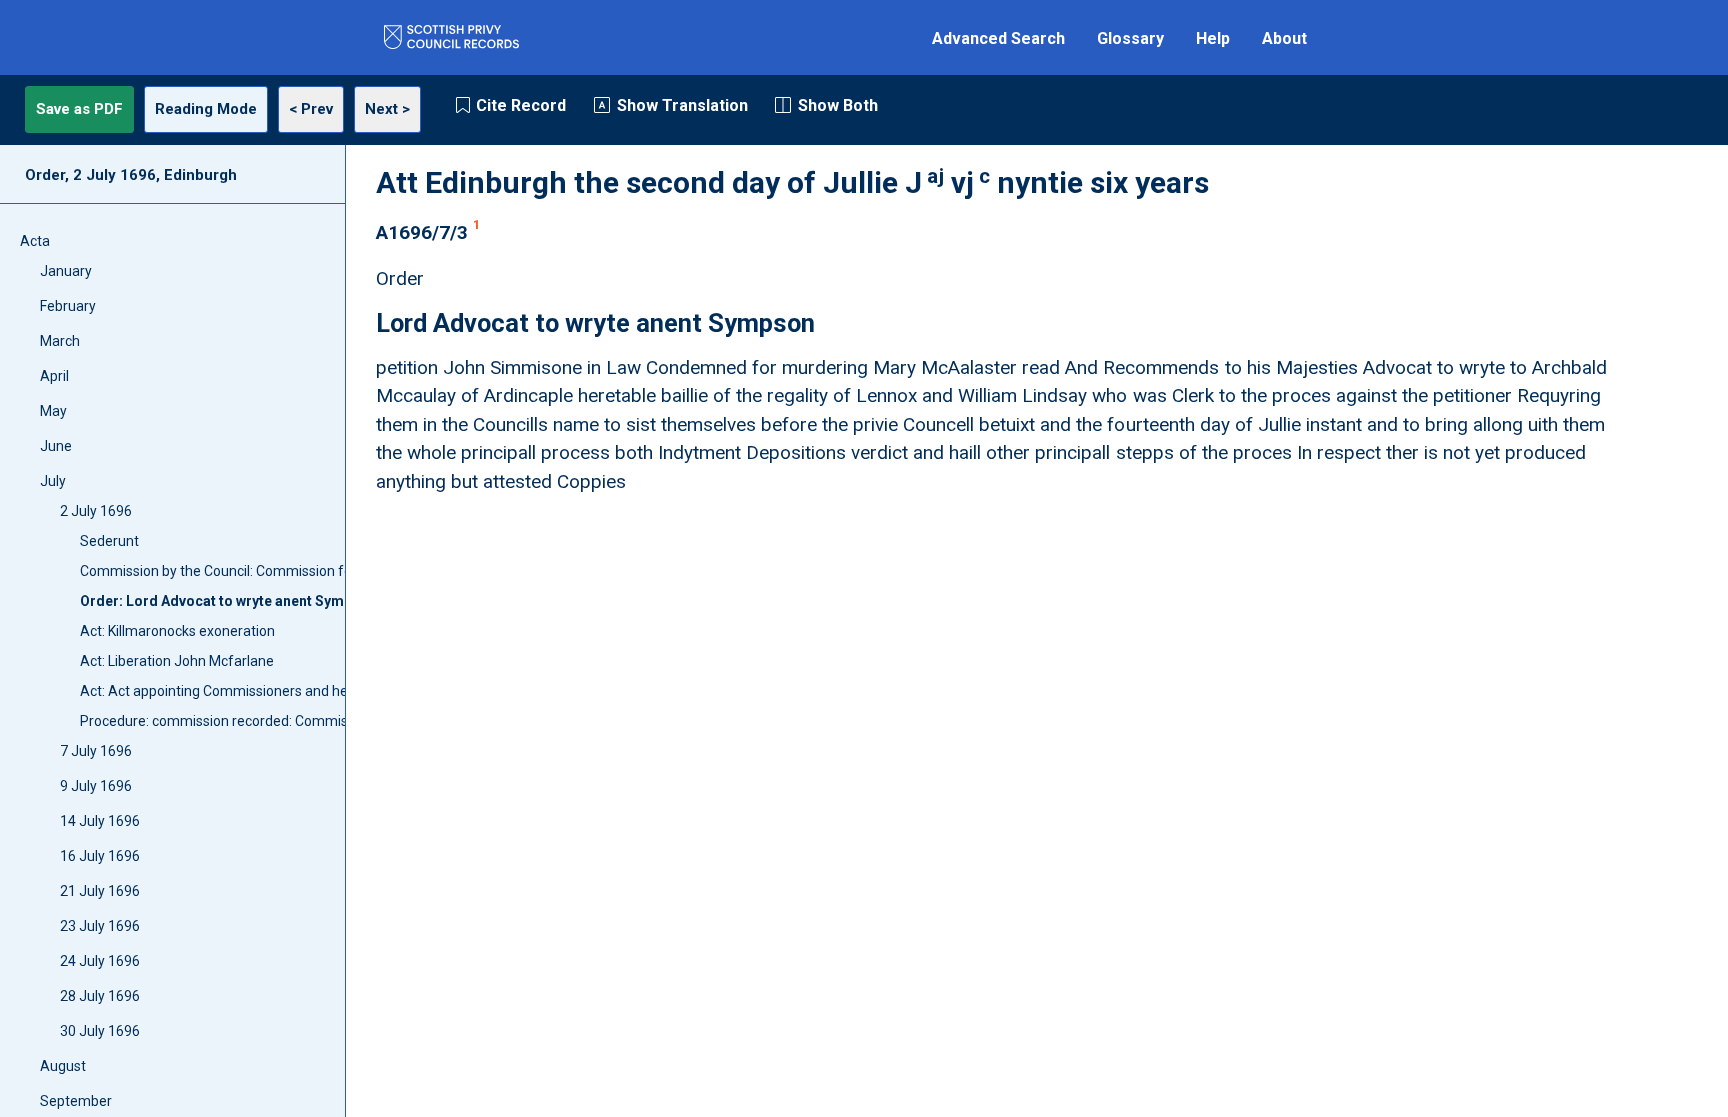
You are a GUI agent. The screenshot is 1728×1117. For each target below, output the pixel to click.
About (1284, 38)
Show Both (838, 105)
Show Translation (682, 105)
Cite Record (521, 105)
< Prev (311, 109)
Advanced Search (998, 38)
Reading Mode (206, 109)
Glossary (1130, 38)
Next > (387, 109)
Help (1213, 38)
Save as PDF (79, 109)
